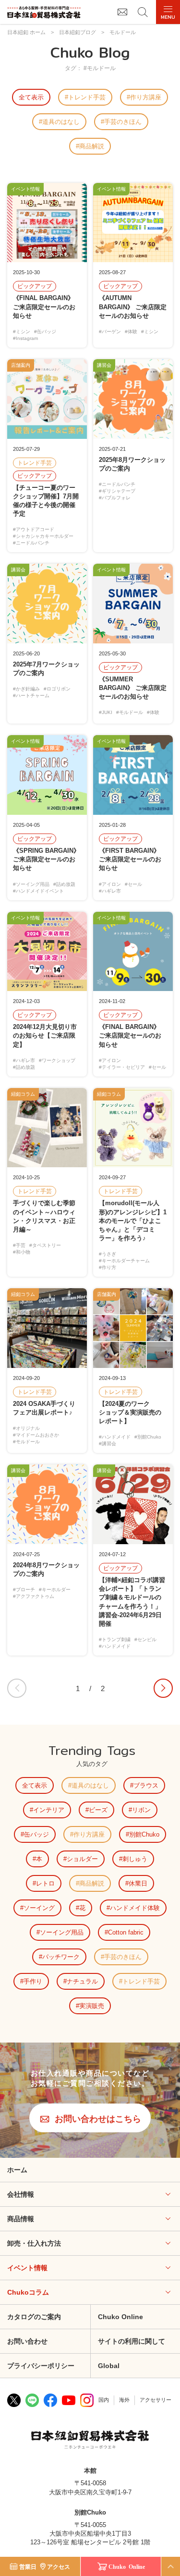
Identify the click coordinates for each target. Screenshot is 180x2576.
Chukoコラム (28, 2292)
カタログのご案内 (34, 2317)
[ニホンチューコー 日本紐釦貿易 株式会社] (90, 2441)
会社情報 (21, 2194)
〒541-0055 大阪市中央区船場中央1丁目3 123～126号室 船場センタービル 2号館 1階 (90, 2534)
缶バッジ (36, 1834)
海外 (124, 2400)
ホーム (17, 2170)
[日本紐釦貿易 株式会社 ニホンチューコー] (44, 12)
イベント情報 (27, 2268)
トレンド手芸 (87, 97)
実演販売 (92, 2006)
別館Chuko (144, 1834)
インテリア (49, 1810)
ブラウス (146, 1785)
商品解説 (92, 146)
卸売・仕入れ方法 (34, 2243)
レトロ (45, 1883)
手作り (33, 1981)
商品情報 (21, 2219)
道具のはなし (61, 122)
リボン (141, 1810)
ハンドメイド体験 (135, 1908)
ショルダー (82, 1859)
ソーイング (39, 1908)
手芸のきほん (123, 122)
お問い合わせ (27, 2341)
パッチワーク (61, 1957)
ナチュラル (82, 1981)
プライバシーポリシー (41, 2366)
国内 (104, 2400)
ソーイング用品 (62, 1932)
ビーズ (98, 1810)
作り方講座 (146, 97)
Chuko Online (127, 2566)
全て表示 (31, 97)
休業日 (138, 1883)
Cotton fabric (126, 1932)
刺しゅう (135, 1859)
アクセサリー (156, 2400)
